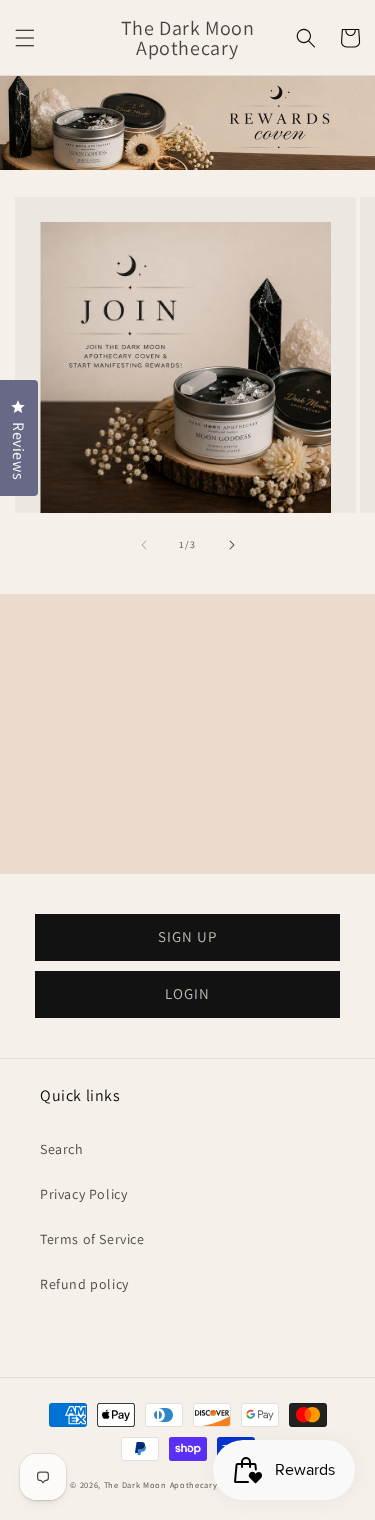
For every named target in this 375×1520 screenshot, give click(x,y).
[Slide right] (232, 545)
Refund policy (84, 1284)
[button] (25, 38)
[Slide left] (144, 545)
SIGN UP (187, 936)
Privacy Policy (83, 1194)
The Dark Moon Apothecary (161, 1484)
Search (62, 1149)
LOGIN (187, 993)
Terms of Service (92, 1239)
